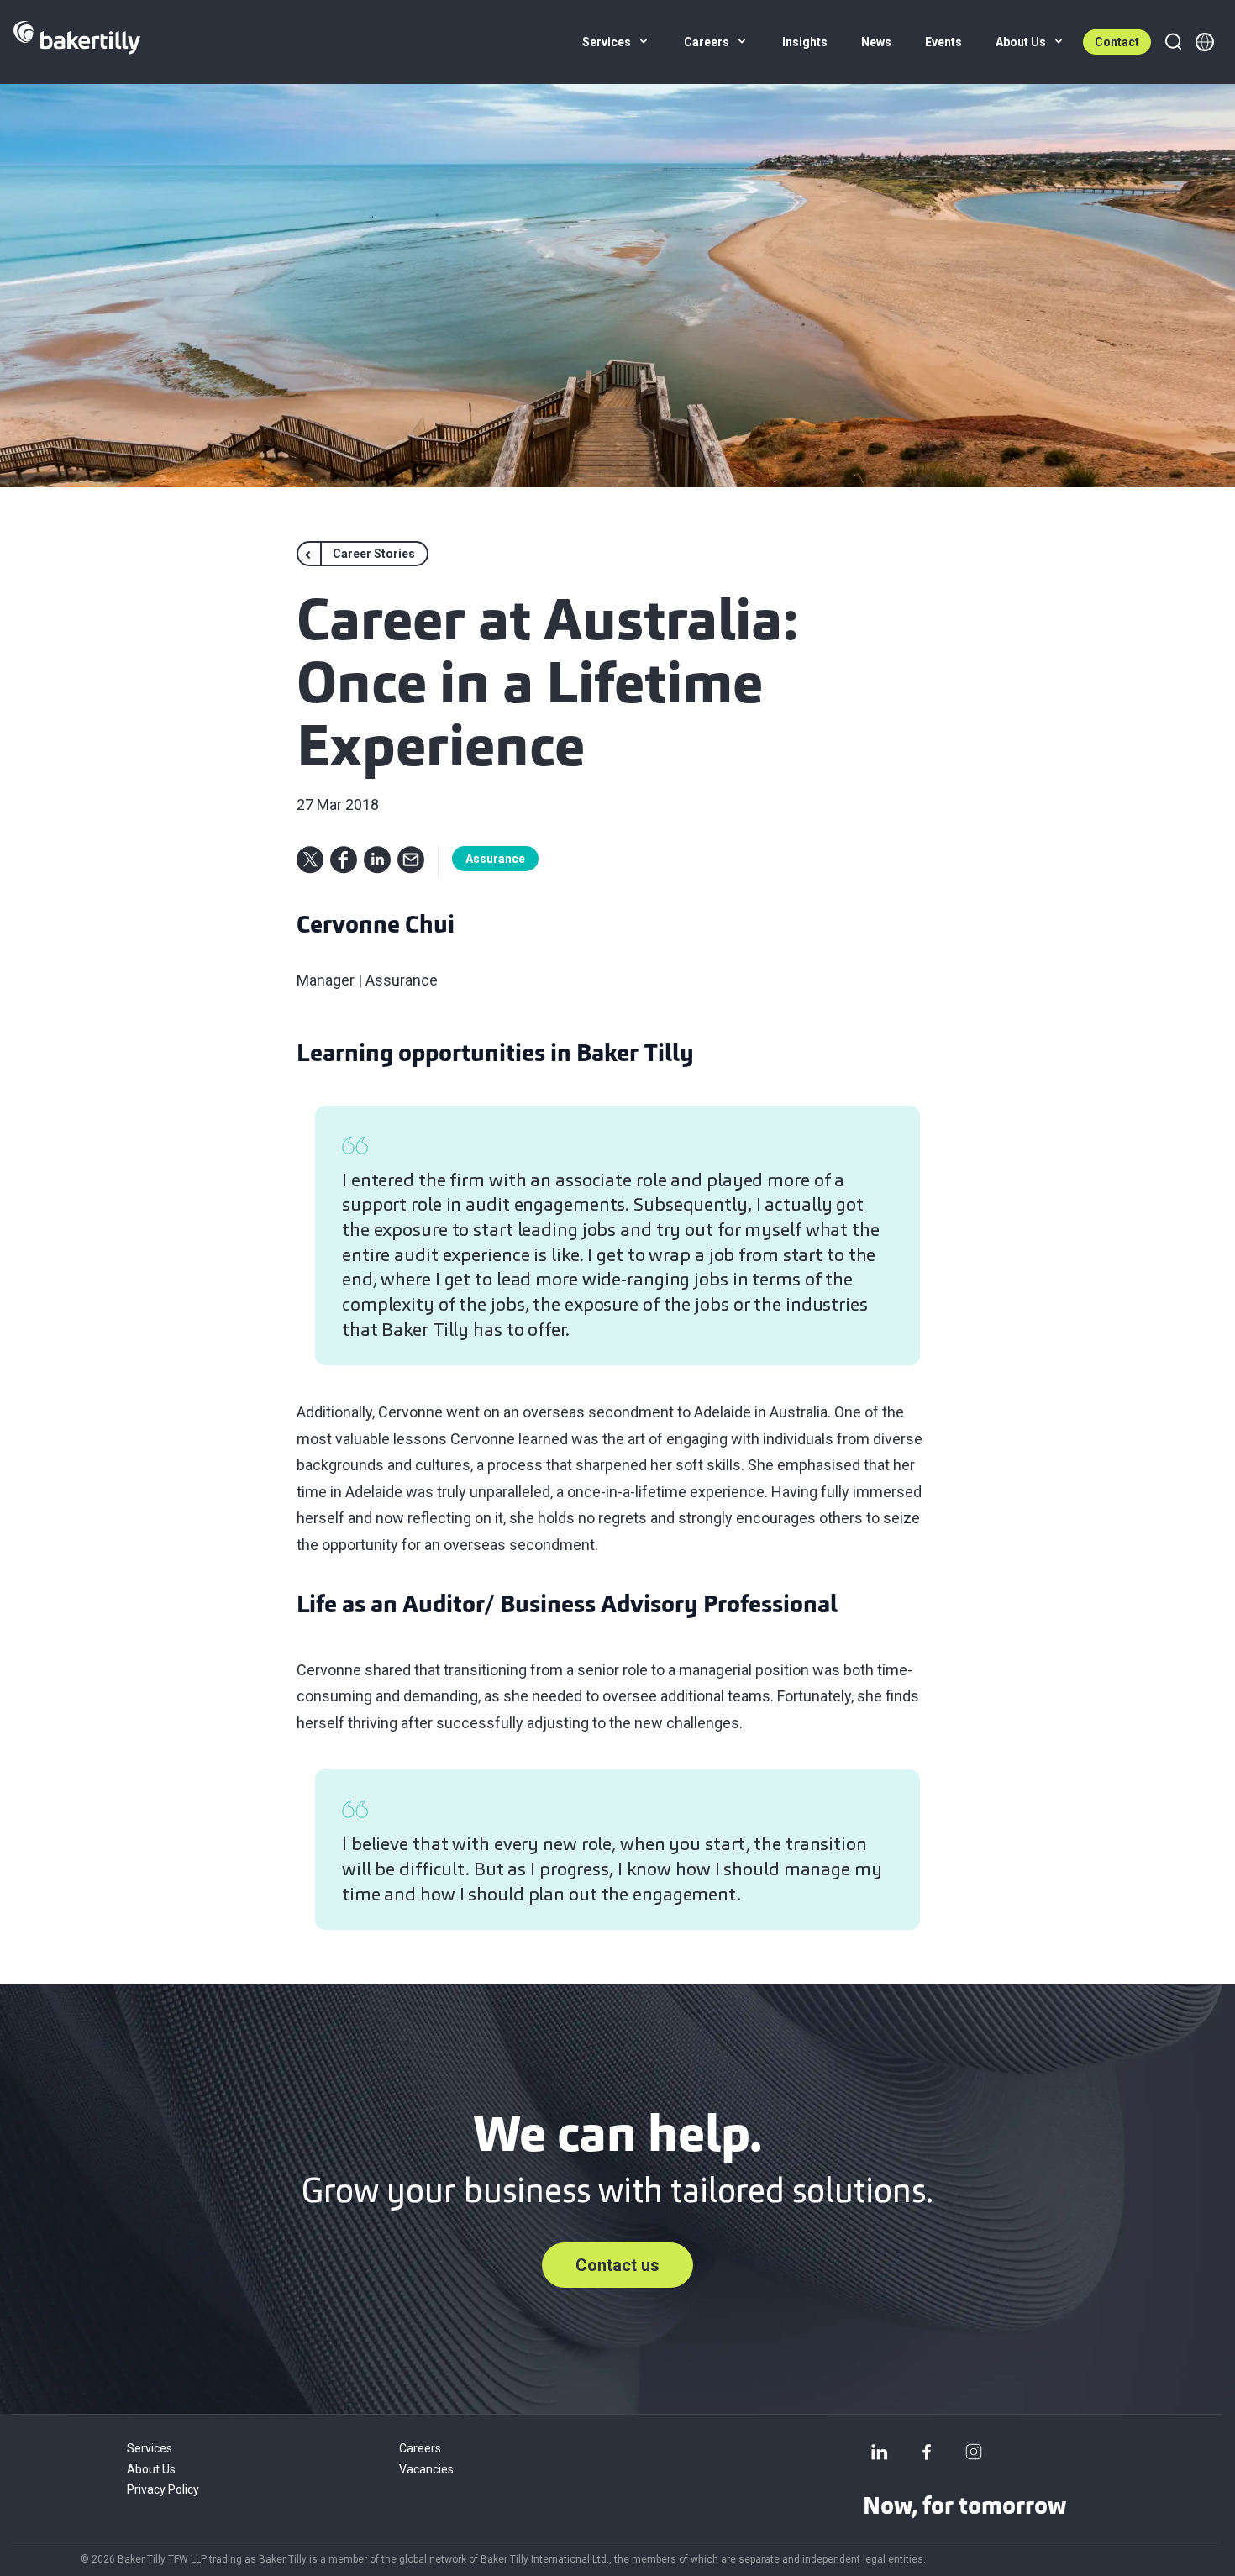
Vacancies (426, 2469)
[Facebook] (927, 2452)
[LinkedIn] (880, 2452)
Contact (1117, 42)
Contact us (617, 2265)
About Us (151, 2469)
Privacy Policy (163, 2489)
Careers (420, 2448)
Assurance (495, 859)
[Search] (1173, 42)
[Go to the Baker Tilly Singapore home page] (77, 42)
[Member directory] (1205, 42)
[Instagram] (974, 2452)
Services (150, 2448)
